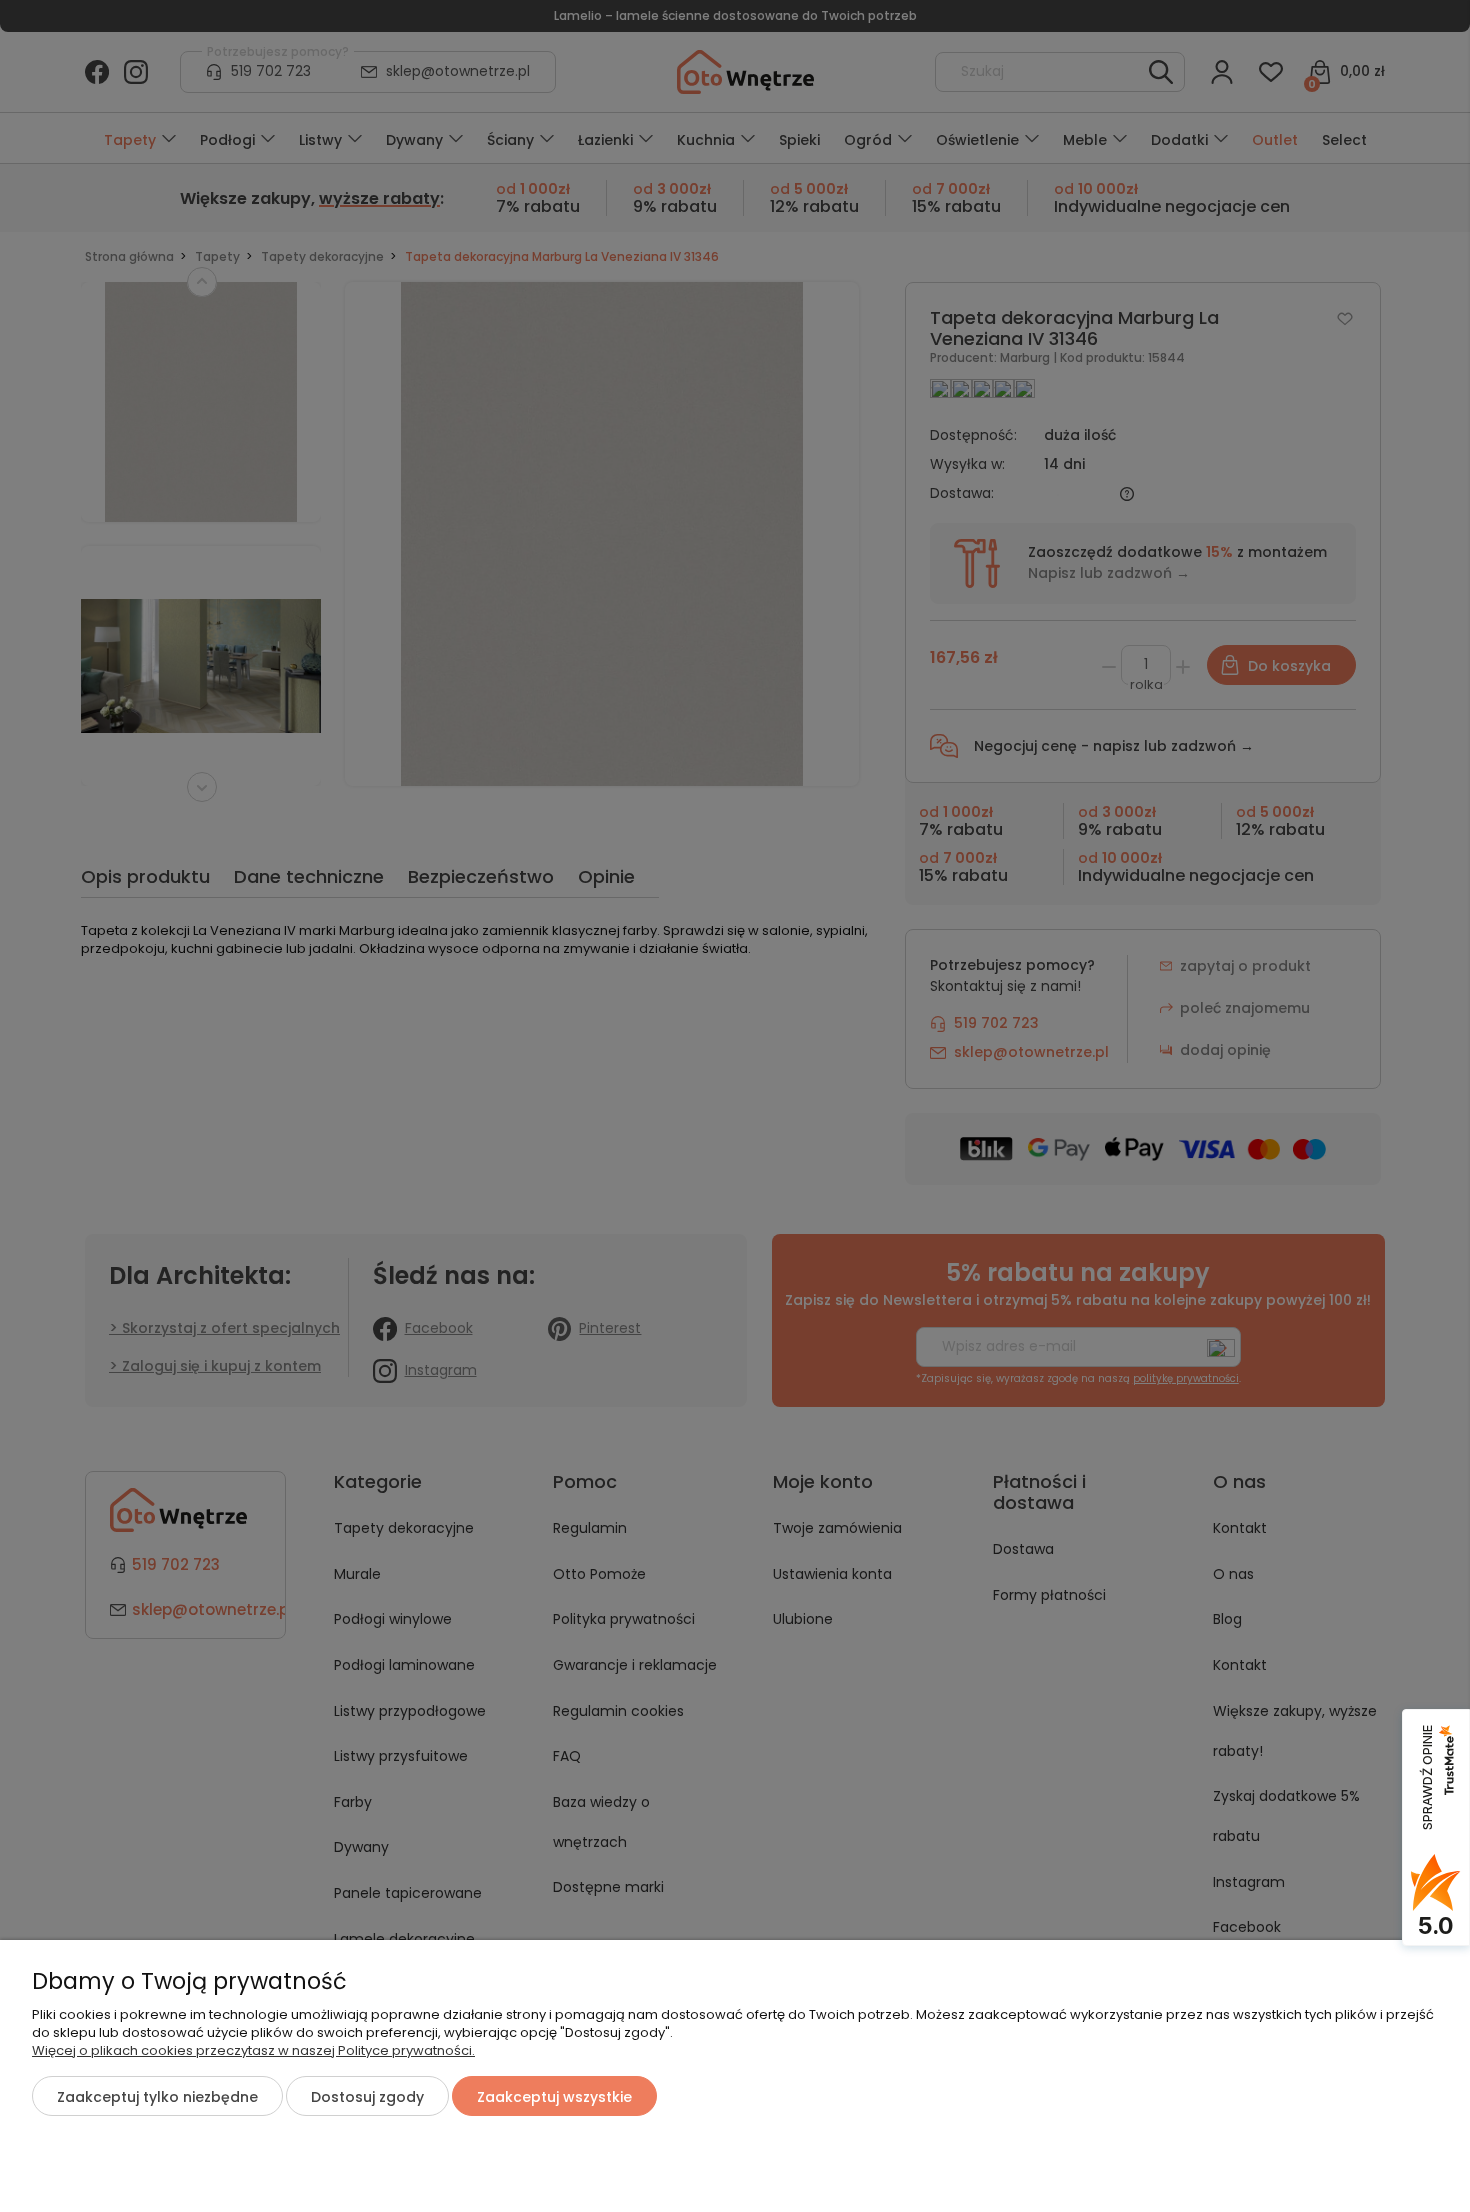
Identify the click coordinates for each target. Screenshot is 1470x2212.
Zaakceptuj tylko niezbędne (157, 2097)
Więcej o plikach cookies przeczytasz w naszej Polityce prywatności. (253, 2050)
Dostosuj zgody (367, 2097)
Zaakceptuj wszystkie (554, 2097)
